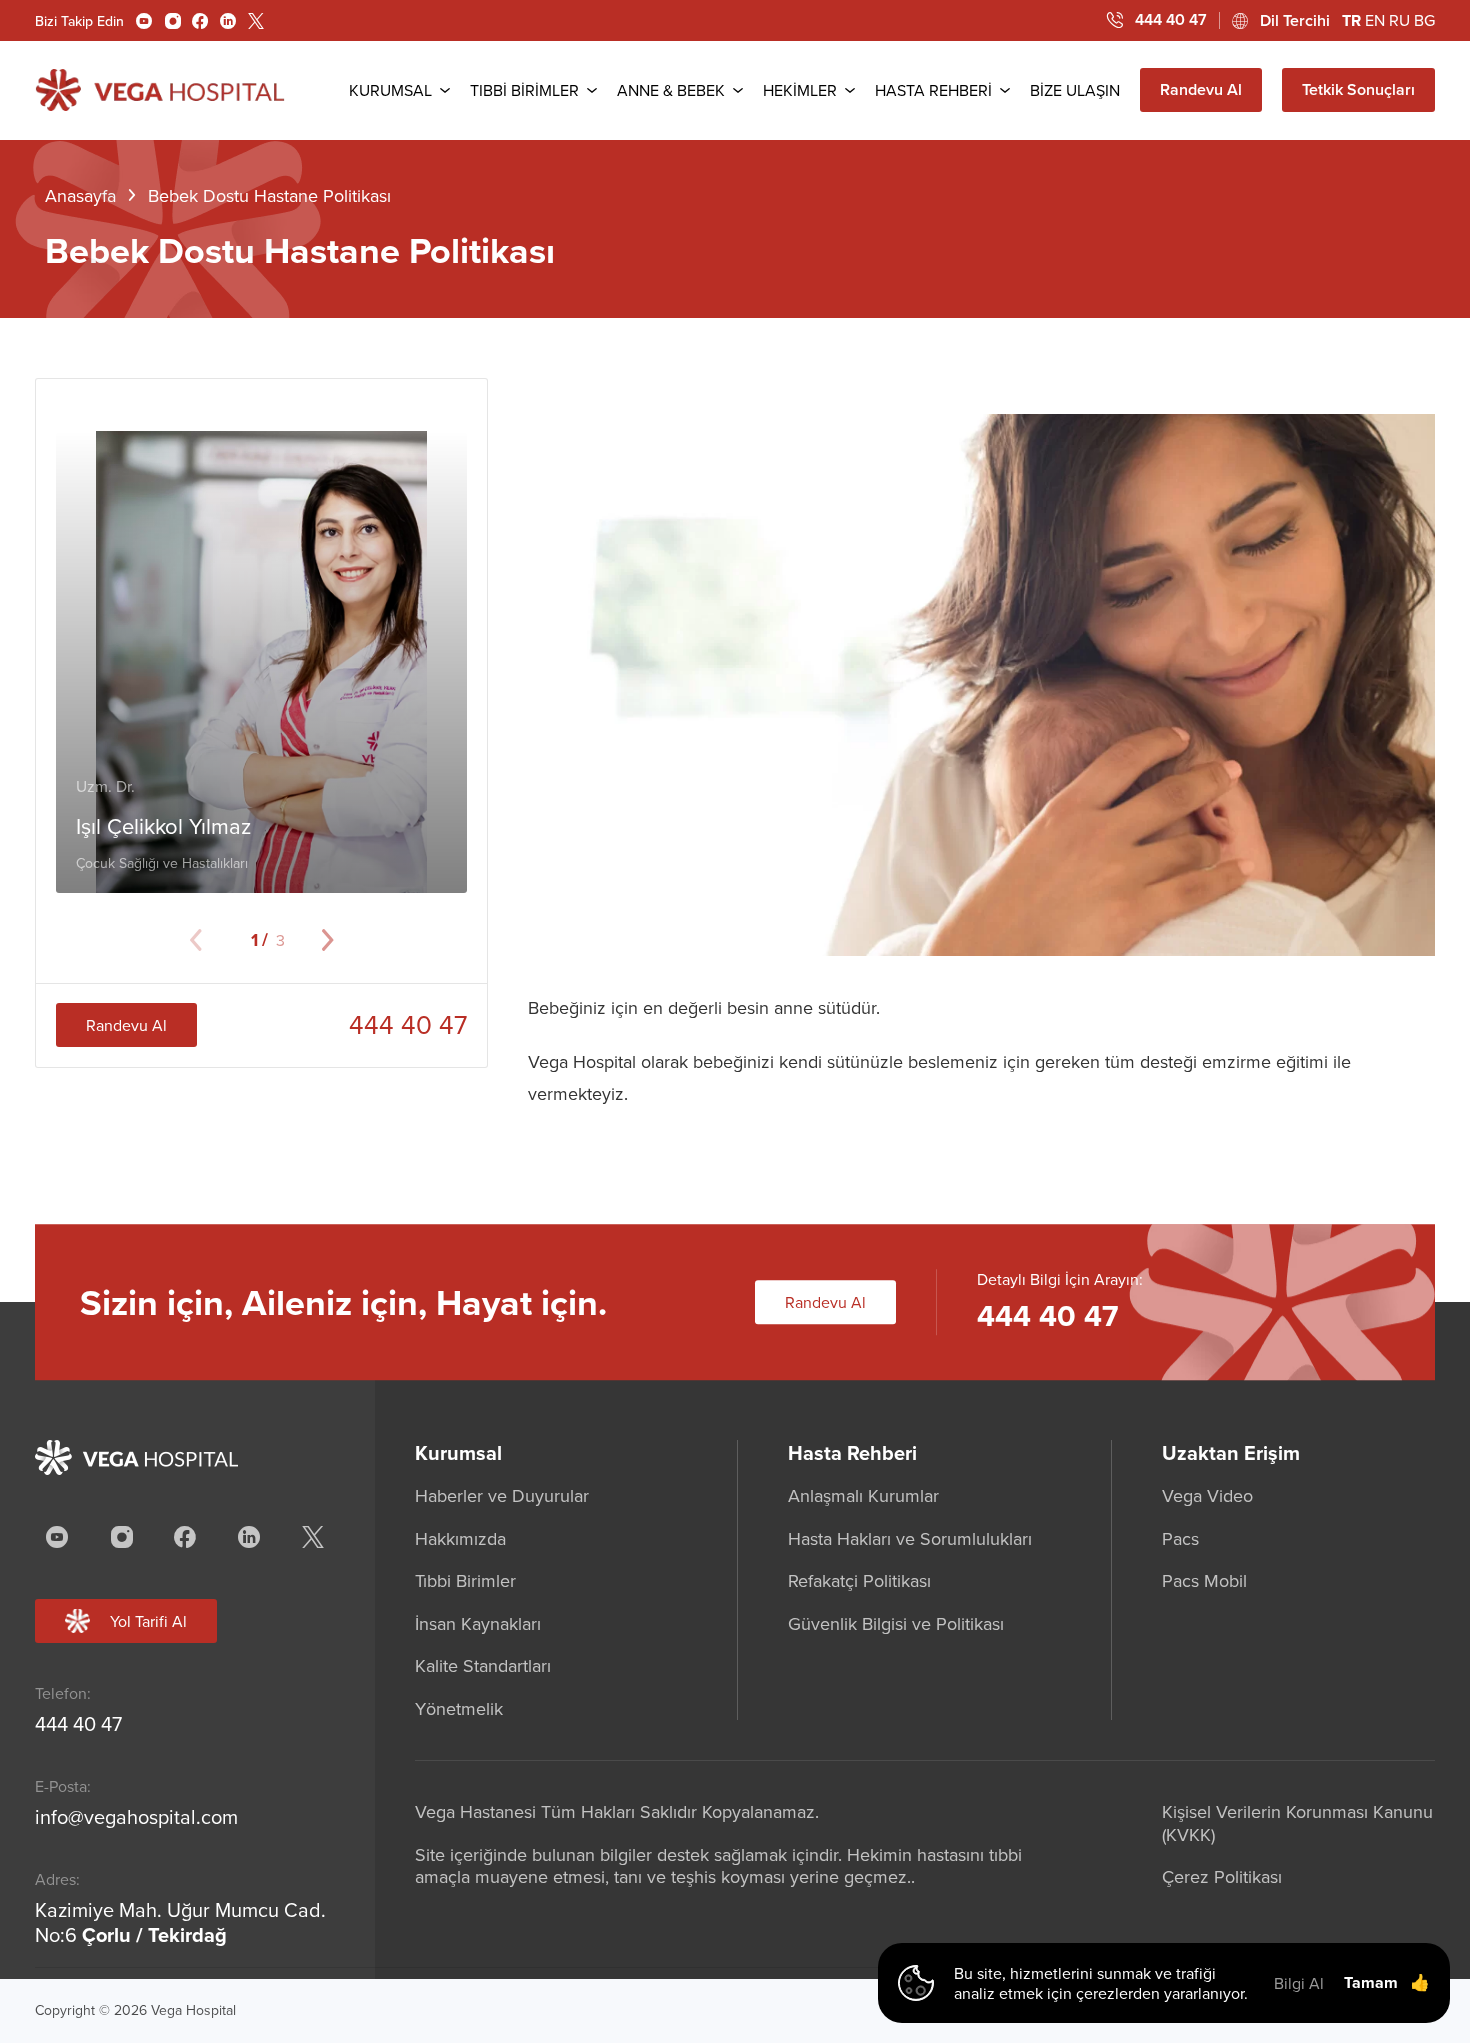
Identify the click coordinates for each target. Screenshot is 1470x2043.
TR (1351, 20)
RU (1399, 20)
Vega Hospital (193, 2010)
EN (1375, 20)
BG (1424, 20)
